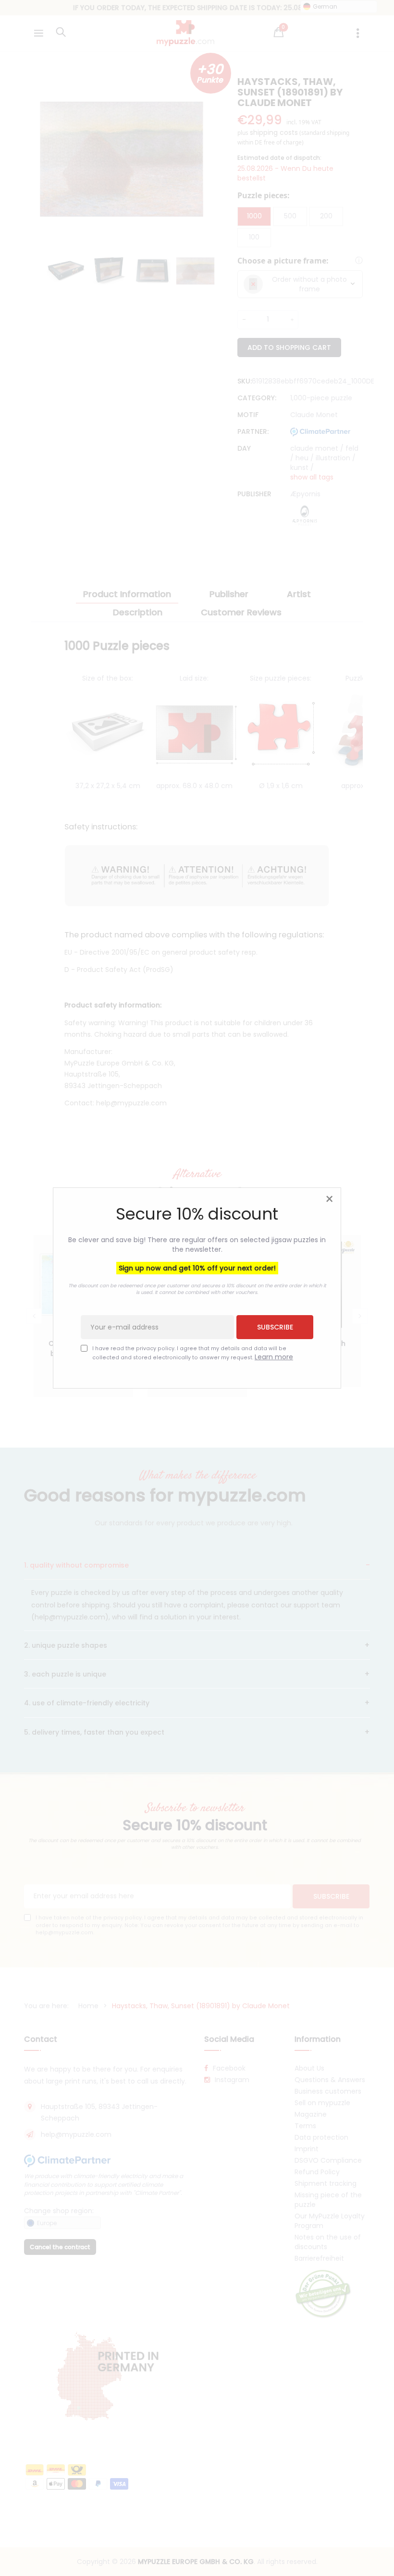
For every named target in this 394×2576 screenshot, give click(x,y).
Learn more (274, 1357)
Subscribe (275, 1327)
